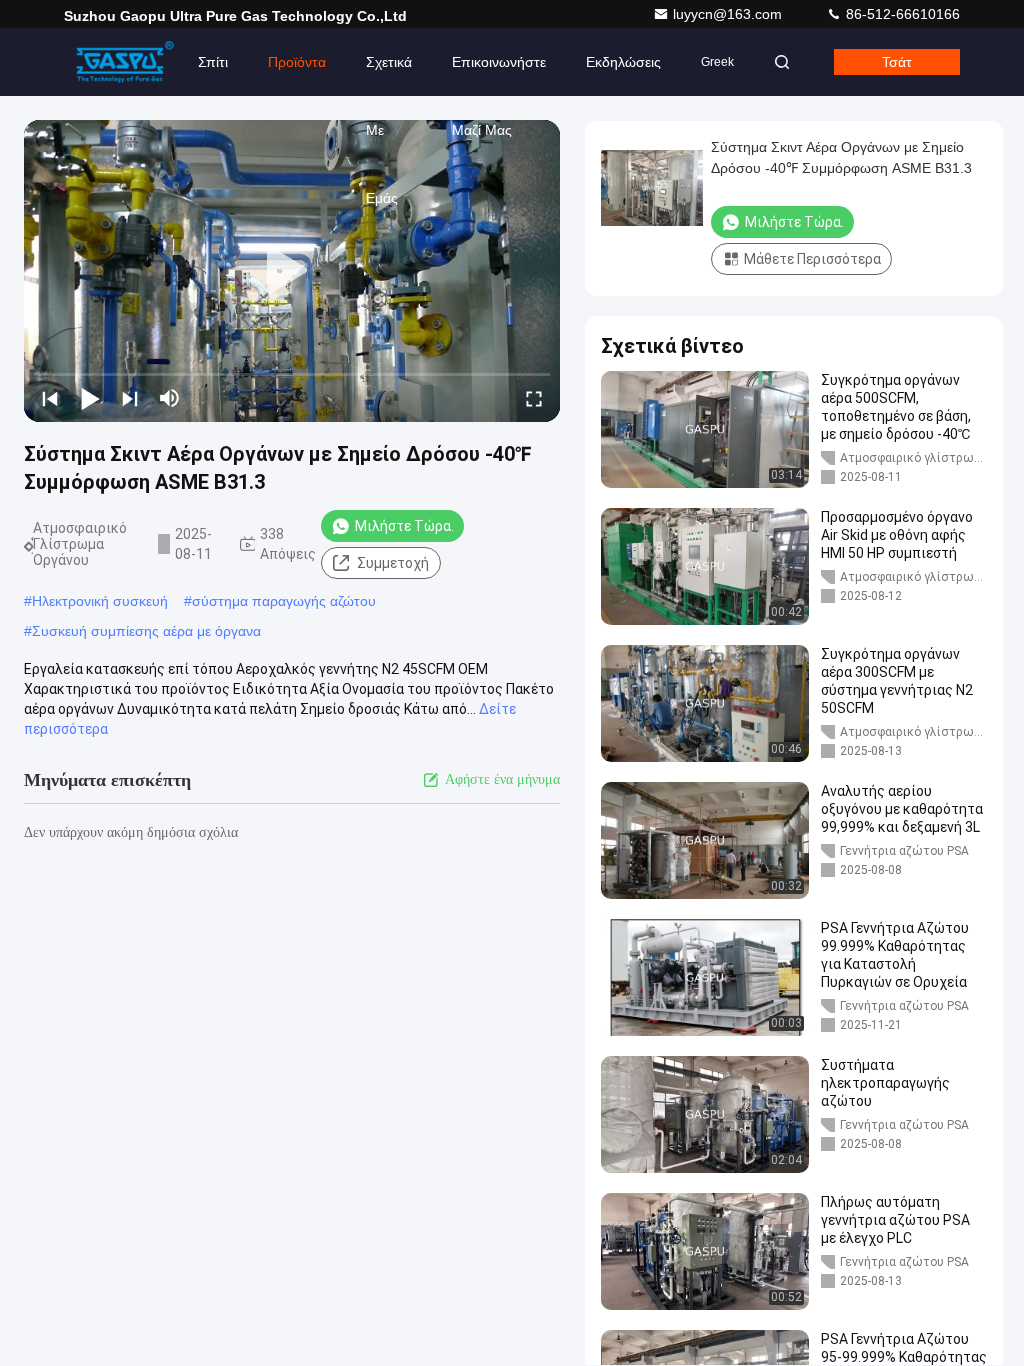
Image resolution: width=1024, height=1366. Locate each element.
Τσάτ (897, 62)
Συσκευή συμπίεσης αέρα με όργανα (146, 631)
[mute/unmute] (170, 398)
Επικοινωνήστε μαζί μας (499, 75)
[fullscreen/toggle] (534, 398)
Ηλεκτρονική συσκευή (100, 601)
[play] (292, 271)
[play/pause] (90, 398)
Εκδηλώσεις (623, 62)
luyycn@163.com (729, 14)
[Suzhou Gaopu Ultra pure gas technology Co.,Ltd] (127, 62)
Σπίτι (213, 62)
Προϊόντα (297, 62)
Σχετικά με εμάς (389, 75)
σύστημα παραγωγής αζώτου (284, 601)
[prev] (50, 398)
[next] (130, 398)
